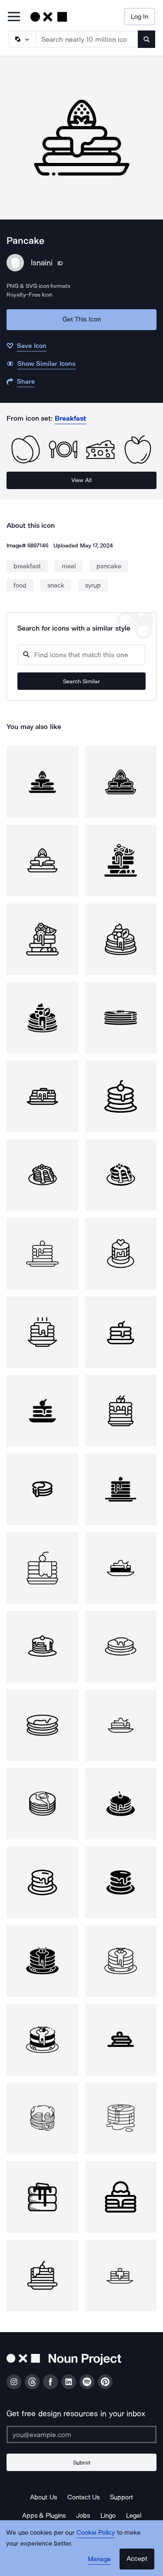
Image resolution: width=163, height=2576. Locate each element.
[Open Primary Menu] (14, 17)
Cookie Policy (96, 2532)
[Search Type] (22, 39)
